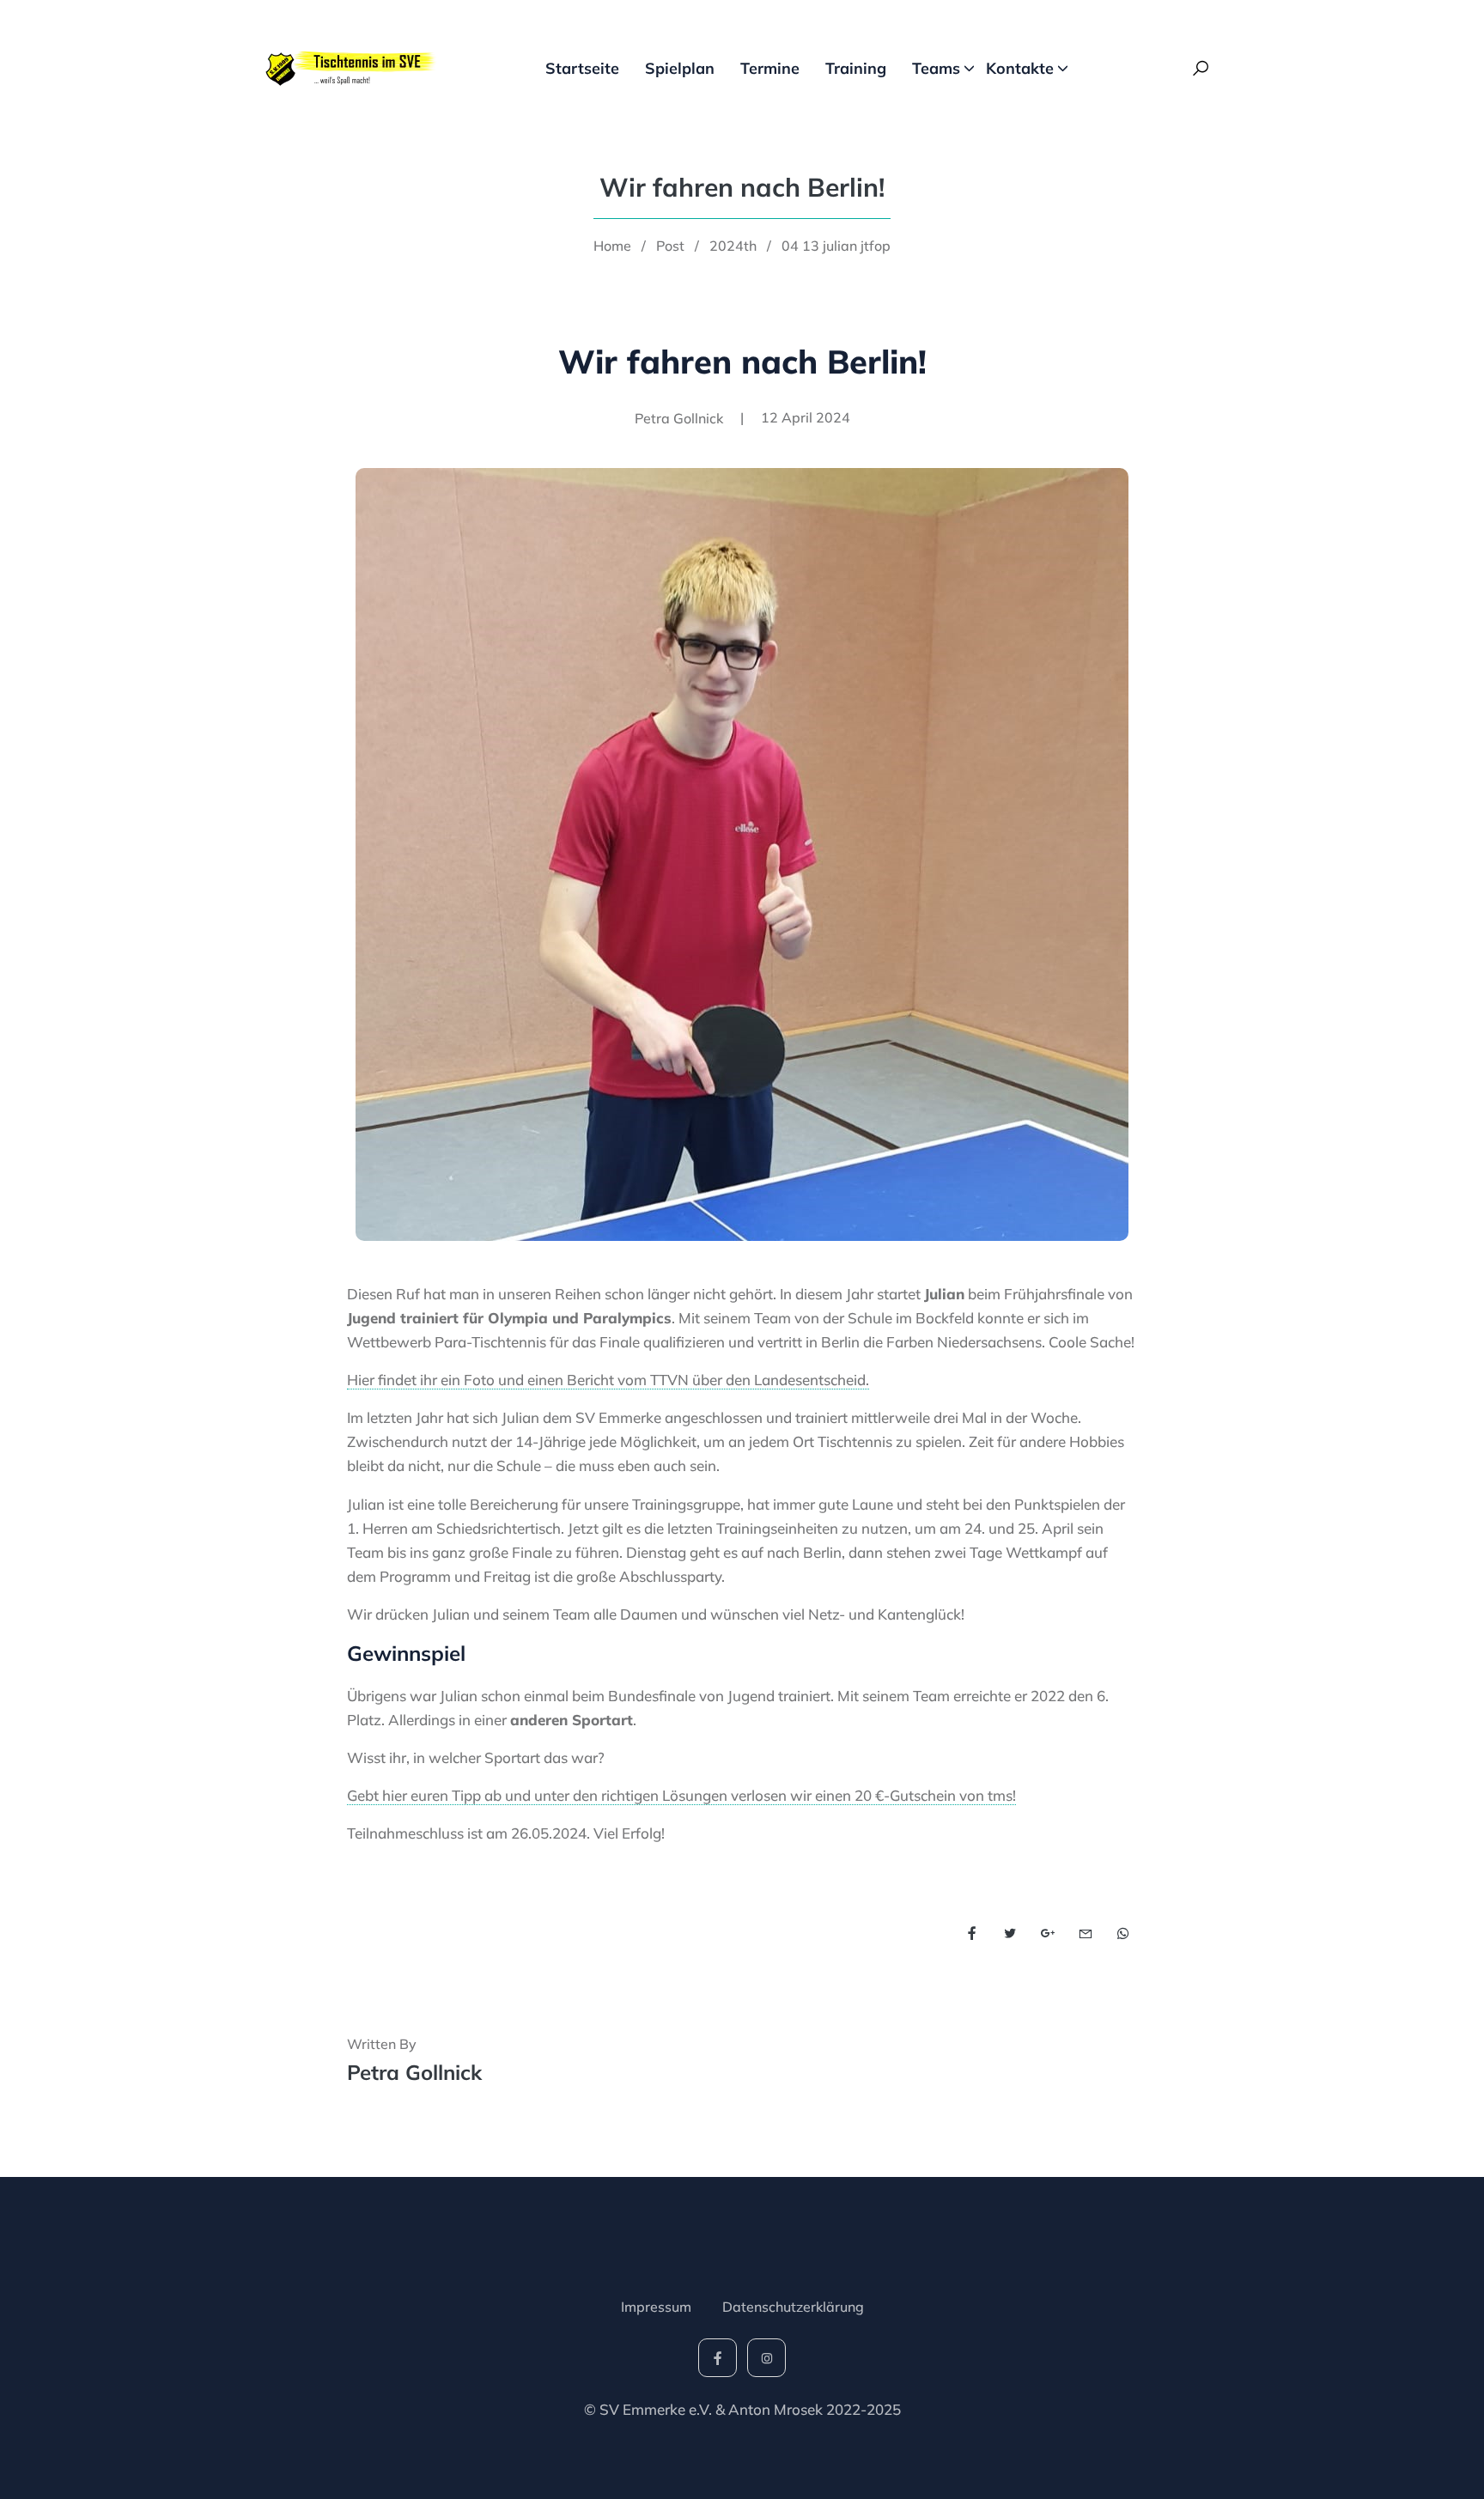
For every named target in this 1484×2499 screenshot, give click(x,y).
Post (670, 246)
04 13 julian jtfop (836, 246)
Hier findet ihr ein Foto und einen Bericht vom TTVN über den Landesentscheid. (608, 1380)
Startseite (582, 68)
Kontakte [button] (1020, 68)
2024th (733, 246)
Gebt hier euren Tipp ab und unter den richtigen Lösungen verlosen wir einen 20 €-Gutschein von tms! (681, 1795)
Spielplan (680, 68)
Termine (770, 68)
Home (612, 246)
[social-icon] (718, 2358)
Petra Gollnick (414, 2072)
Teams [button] (936, 68)
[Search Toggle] (1201, 69)
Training (856, 68)
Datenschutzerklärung (793, 2307)
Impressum (656, 2307)
